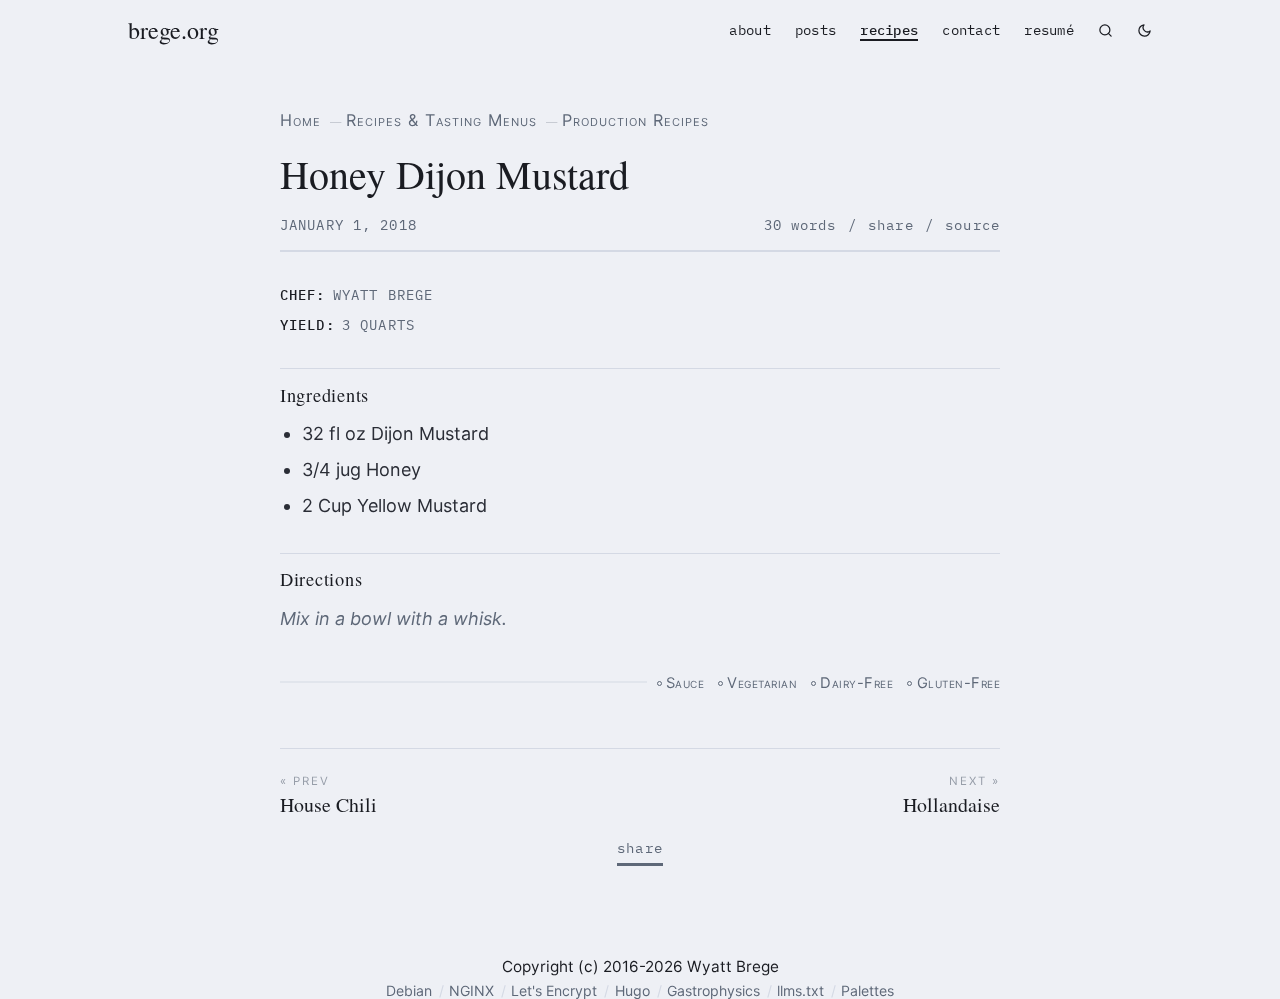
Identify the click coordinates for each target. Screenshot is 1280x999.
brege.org (173, 30)
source (972, 225)
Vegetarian (762, 683)
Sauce (685, 683)
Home (300, 120)
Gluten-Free (958, 683)
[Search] (1105, 30)
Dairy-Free (856, 683)
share (891, 225)
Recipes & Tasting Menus (441, 120)
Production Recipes (635, 120)
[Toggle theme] (1144, 30)
